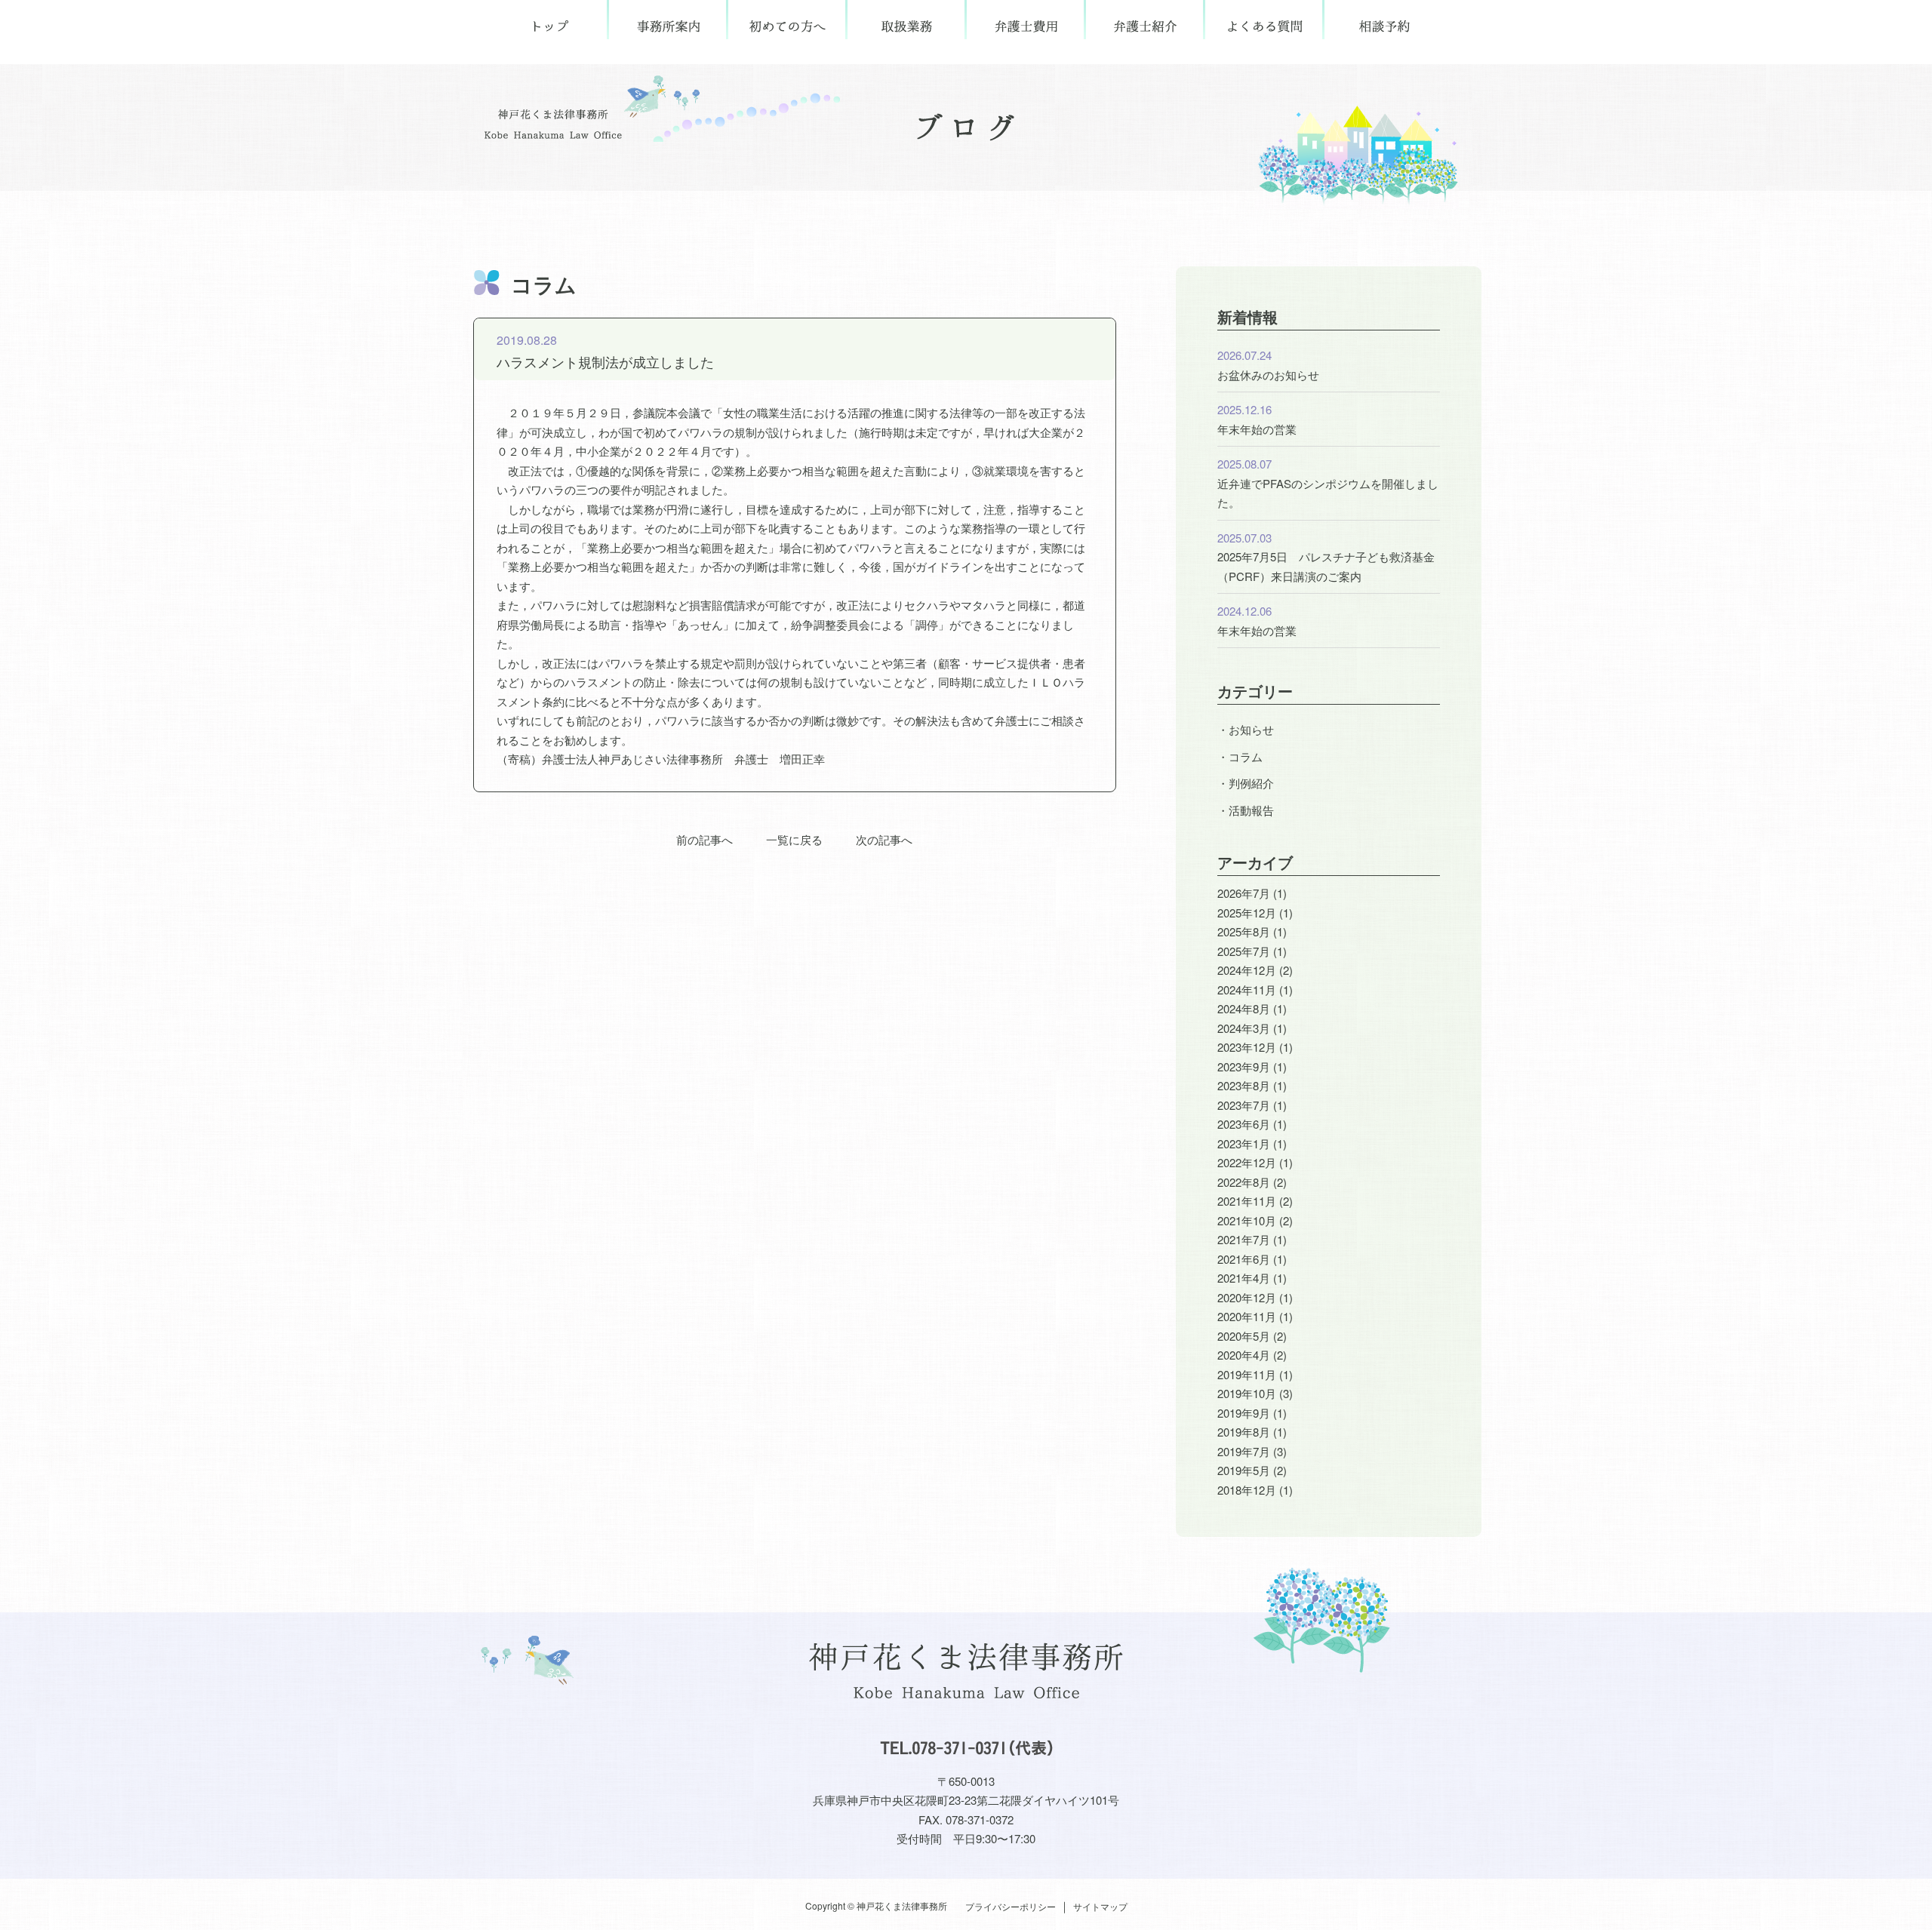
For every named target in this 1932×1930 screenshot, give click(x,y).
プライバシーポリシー (1011, 1906)
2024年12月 (1247, 970)
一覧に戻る (794, 839)
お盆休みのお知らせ (1268, 375)
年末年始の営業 (1257, 429)
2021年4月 (1244, 1278)
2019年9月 (1244, 1413)
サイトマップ (1100, 1906)
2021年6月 (1244, 1259)
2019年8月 (1244, 1432)
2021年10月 (1247, 1220)
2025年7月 (1244, 951)
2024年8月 (1244, 1008)
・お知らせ (1246, 729)
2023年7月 (1244, 1105)
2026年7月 (1244, 893)
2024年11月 (1247, 990)
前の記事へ (705, 839)
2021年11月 (1247, 1201)
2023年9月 (1244, 1066)
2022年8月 (1244, 1182)
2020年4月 (1244, 1355)
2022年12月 (1247, 1162)
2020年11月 (1247, 1316)
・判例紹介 (1246, 783)
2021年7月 (1244, 1239)
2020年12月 (1247, 1297)
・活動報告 (1246, 810)
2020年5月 (1244, 1336)
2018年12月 (1247, 1490)
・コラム (1240, 756)
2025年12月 (1247, 913)
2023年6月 (1244, 1124)
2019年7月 (1244, 1451)
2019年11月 (1247, 1374)
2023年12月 (1247, 1047)
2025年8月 (1244, 931)
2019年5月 (1244, 1470)
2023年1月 (1244, 1143)
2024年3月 (1244, 1028)
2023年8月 (1244, 1085)
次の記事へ (884, 839)
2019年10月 (1247, 1393)
